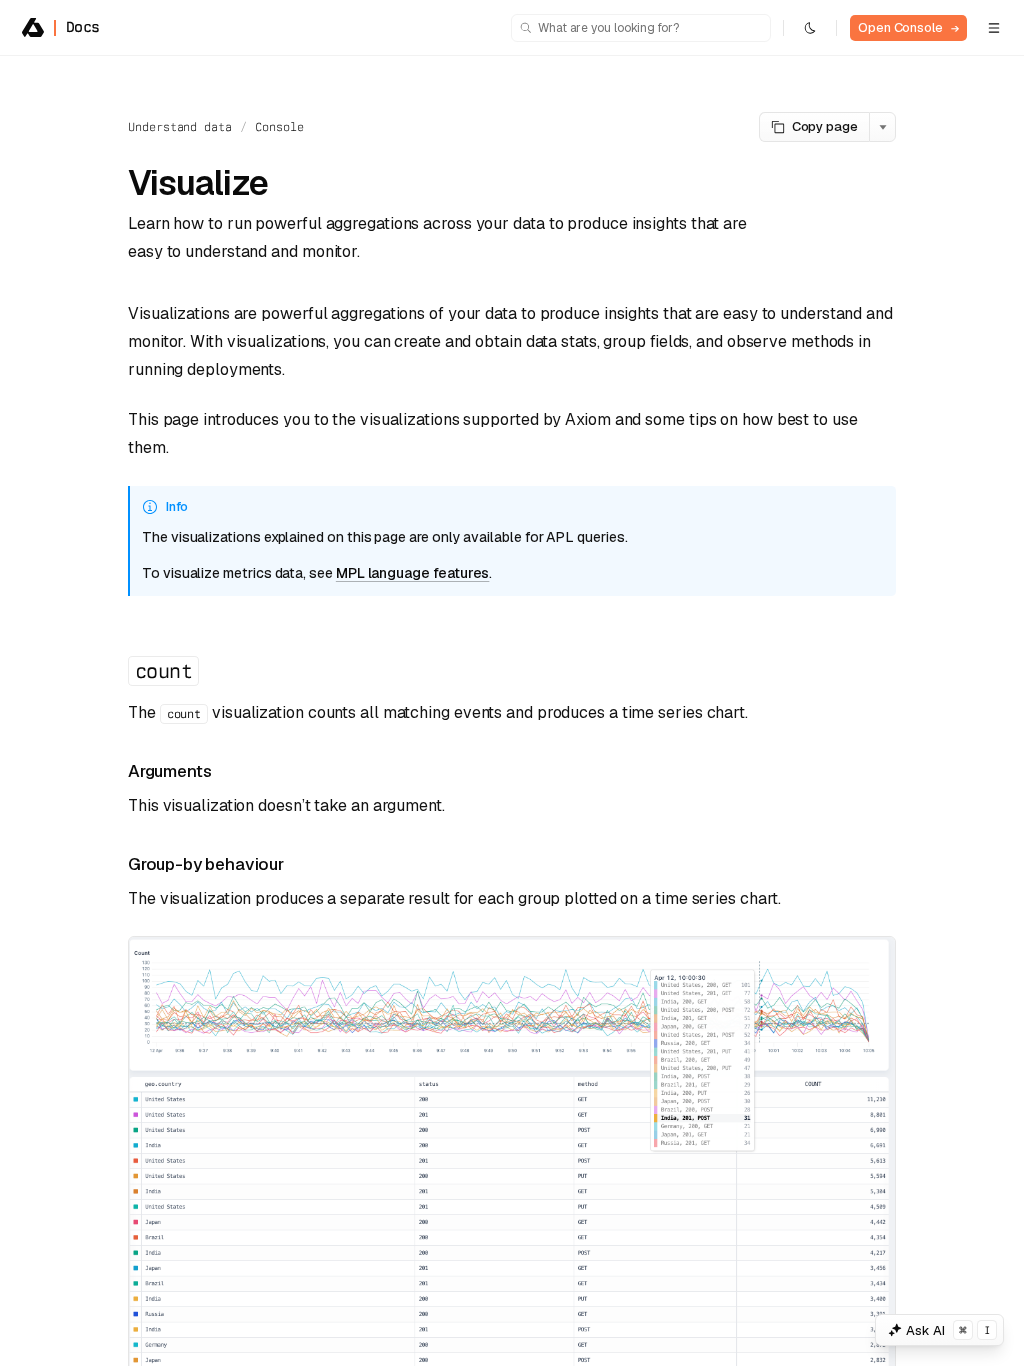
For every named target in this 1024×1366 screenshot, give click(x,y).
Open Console (908, 27)
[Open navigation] (994, 28)
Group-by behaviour (206, 864)
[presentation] (512, 711)
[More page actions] (882, 127)
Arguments (169, 771)
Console (279, 127)
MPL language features (413, 573)
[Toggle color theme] (810, 28)
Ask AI (948, 1330)
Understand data (180, 127)
